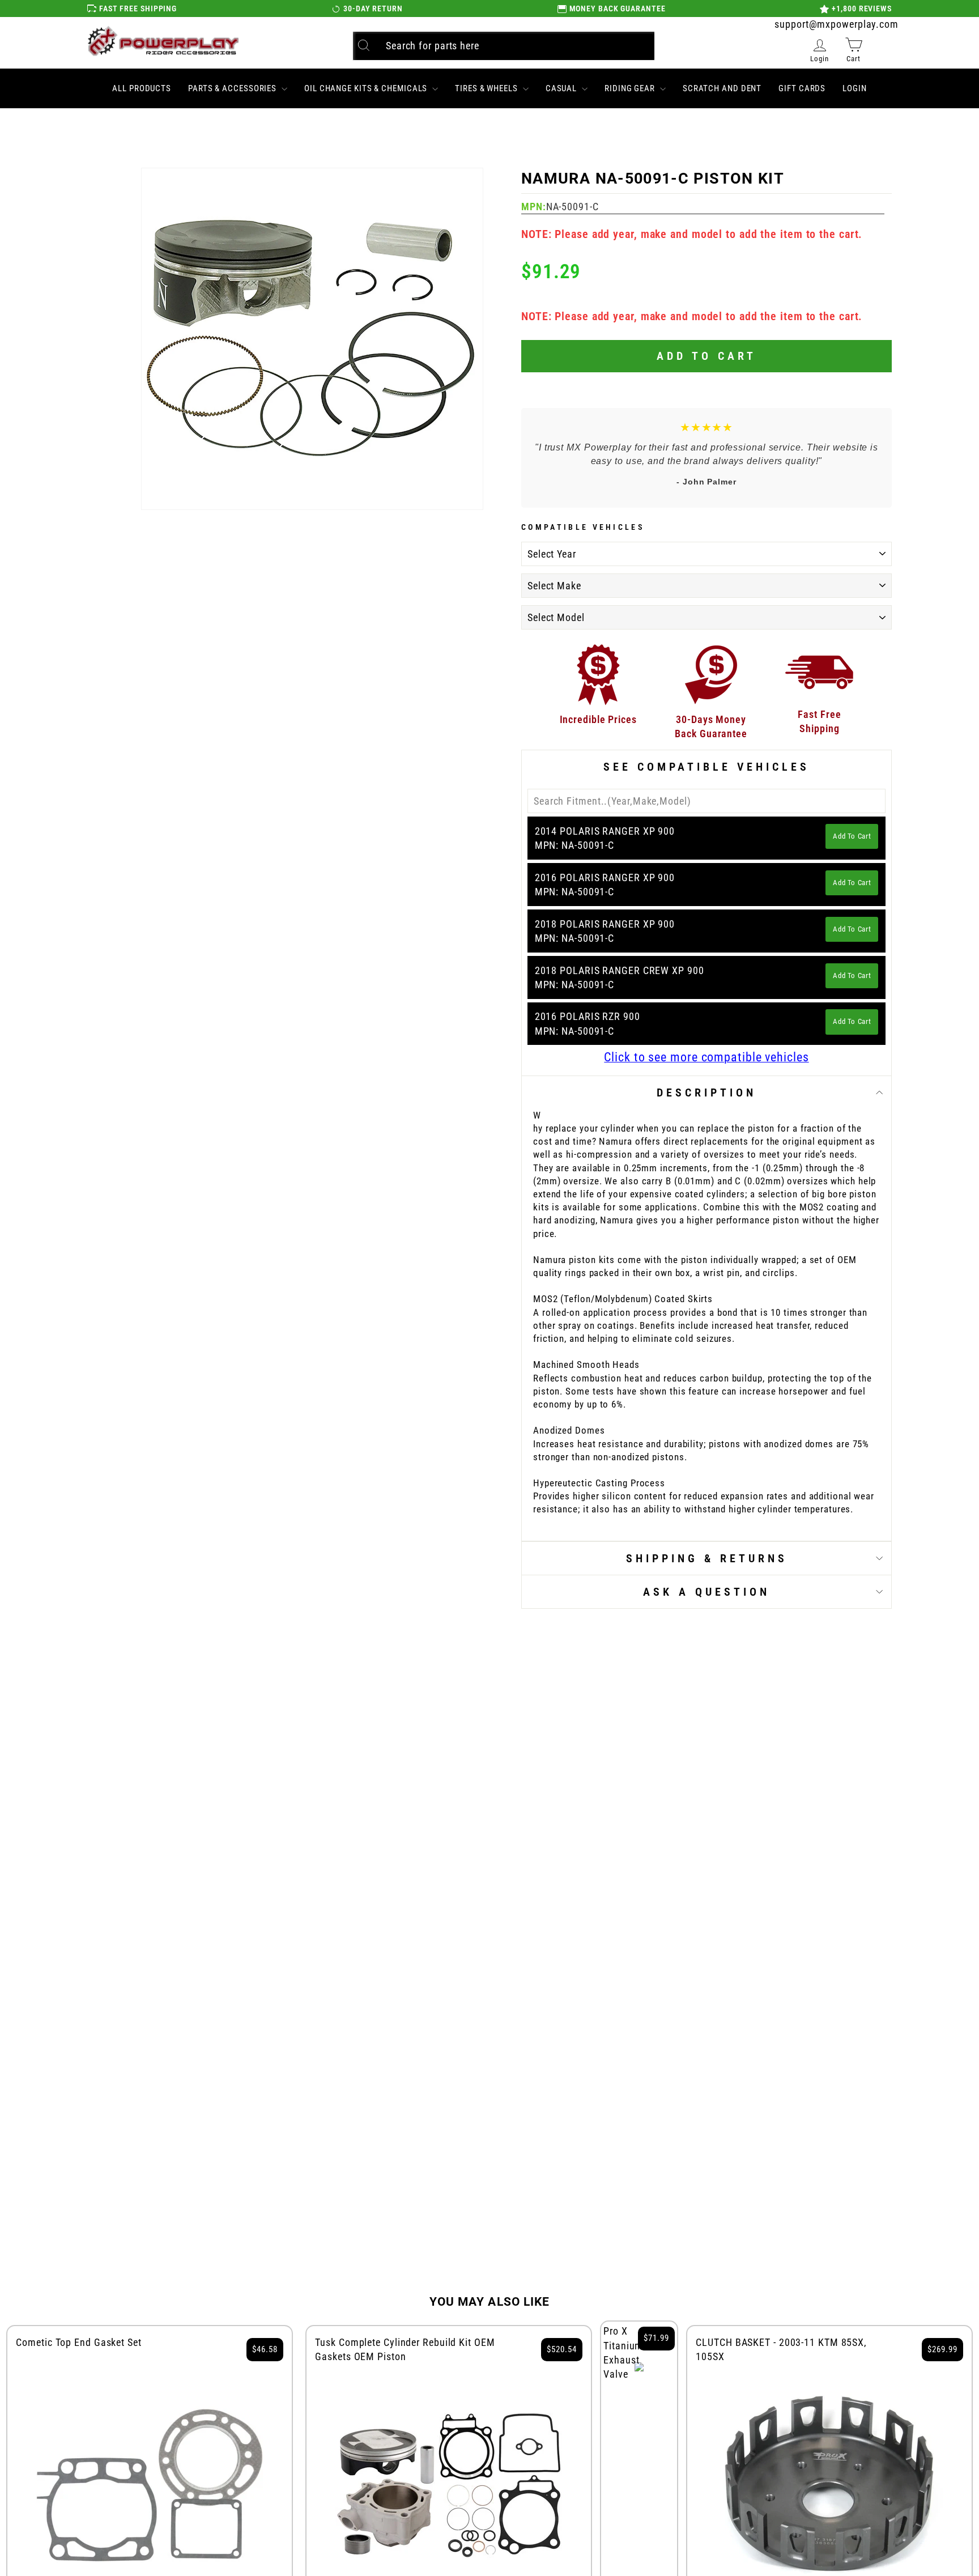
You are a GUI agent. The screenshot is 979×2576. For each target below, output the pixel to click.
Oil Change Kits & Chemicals (367, 88)
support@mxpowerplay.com (837, 24)
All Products (142, 88)
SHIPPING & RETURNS (707, 1558)
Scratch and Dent (722, 88)
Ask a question (706, 1592)
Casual (562, 88)
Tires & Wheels (488, 88)
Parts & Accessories (233, 88)
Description (706, 1093)
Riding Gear (631, 88)
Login (855, 88)
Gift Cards (802, 88)
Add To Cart (852, 836)
